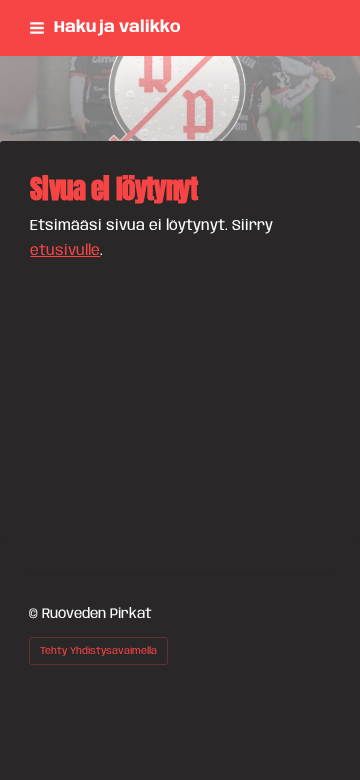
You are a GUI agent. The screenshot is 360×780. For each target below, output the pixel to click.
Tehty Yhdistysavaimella (98, 651)
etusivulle (65, 251)
